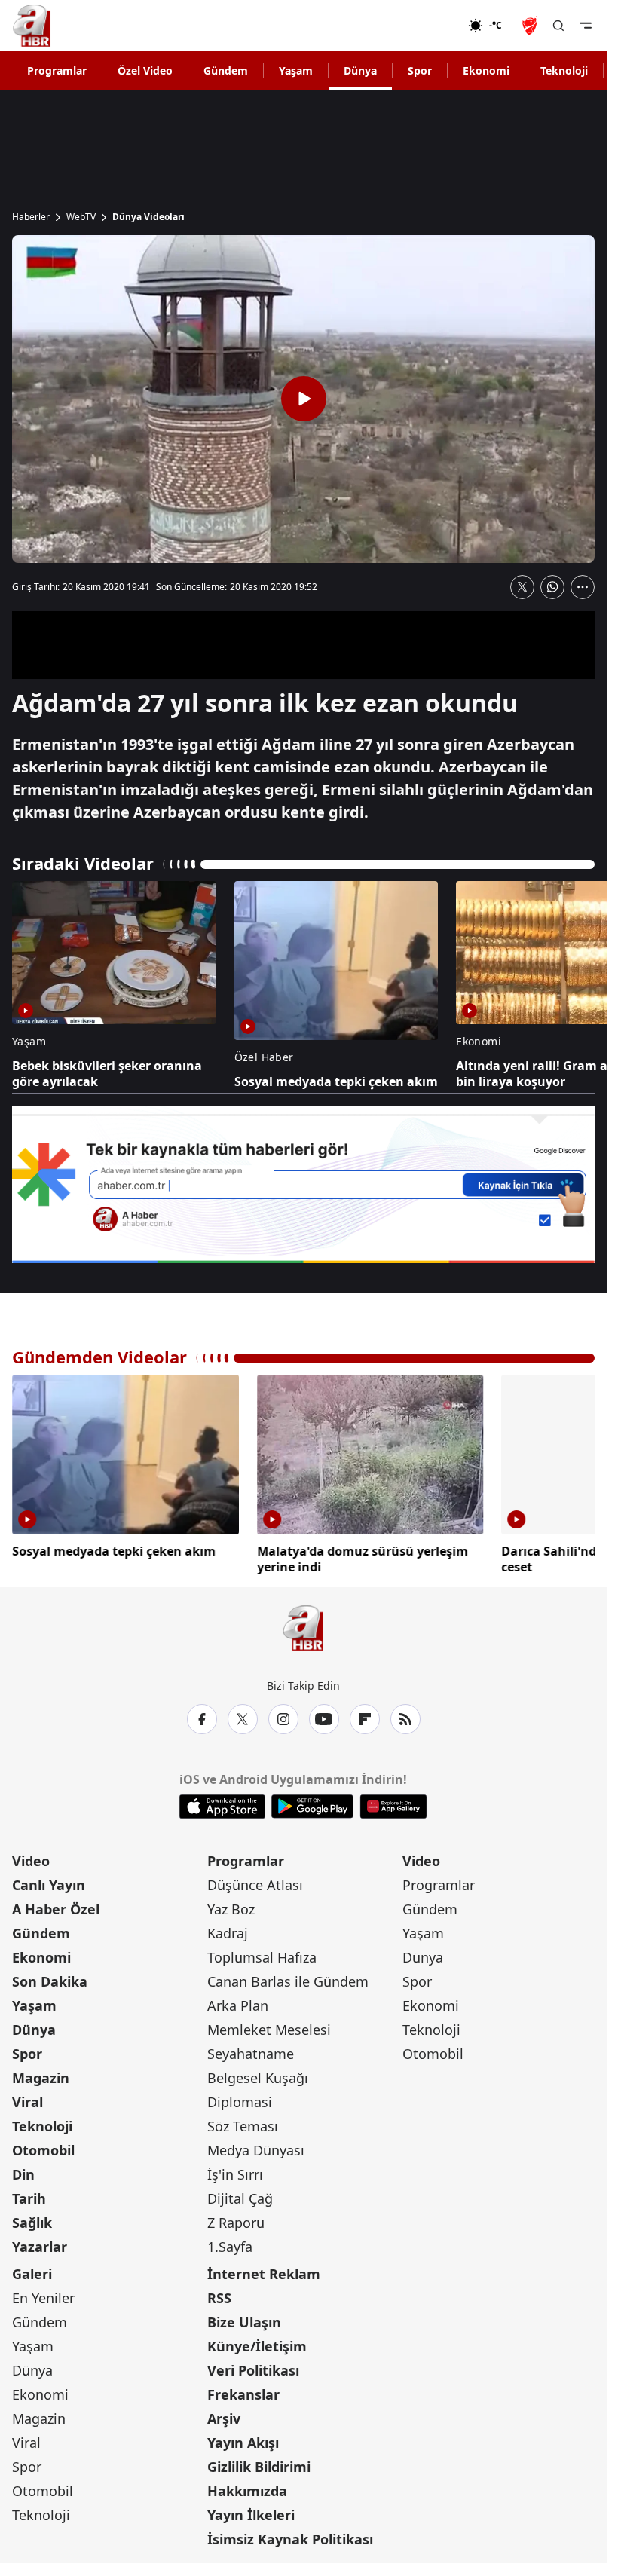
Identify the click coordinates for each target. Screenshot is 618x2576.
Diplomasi (240, 2099)
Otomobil (43, 2147)
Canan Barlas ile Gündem (288, 1978)
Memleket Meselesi (269, 2027)
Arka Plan (238, 2002)
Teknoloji (564, 70)
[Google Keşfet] (303, 1184)
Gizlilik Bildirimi (259, 2464)
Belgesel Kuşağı (258, 2075)
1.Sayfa (230, 2244)
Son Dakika (50, 1978)
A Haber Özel (56, 1906)
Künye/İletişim (257, 2343)
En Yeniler (43, 2295)
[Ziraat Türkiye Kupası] (531, 26)
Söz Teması (243, 2123)
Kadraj (228, 1930)
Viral (28, 2099)
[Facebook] (202, 1716)
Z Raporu (236, 2220)
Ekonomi (486, 70)
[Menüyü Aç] (586, 26)
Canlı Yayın (49, 1882)
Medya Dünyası (256, 2147)
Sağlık (32, 2220)
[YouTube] (324, 1716)
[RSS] (405, 1716)
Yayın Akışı (243, 2440)
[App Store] (222, 1804)
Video (31, 1858)
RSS (219, 2295)
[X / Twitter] (243, 1716)
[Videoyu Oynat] (304, 399)
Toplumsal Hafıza (262, 1954)
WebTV (81, 217)
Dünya (360, 70)
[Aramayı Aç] (558, 26)
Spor (420, 70)
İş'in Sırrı (235, 2171)
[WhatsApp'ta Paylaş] (552, 587)
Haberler (31, 217)
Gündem (226, 70)
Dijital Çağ (240, 2195)
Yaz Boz (231, 1906)
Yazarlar (40, 2244)
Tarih (29, 2195)
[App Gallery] (393, 1804)
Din (23, 2171)
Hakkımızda (247, 2488)
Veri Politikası (253, 2367)
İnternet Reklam (264, 2271)
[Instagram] (283, 1716)
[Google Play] (312, 1804)
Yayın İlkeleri (251, 2512)
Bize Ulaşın (244, 2319)
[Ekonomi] (419, 26)
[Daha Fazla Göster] (583, 587)
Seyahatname (251, 2051)
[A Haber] (32, 26)
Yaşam (296, 70)
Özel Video (145, 70)
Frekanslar (243, 2391)
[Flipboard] (365, 1716)
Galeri (32, 2271)
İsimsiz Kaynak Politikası (290, 2536)
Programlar (57, 70)
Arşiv (224, 2415)
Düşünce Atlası (255, 1882)
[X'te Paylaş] (522, 587)
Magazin (41, 2075)
